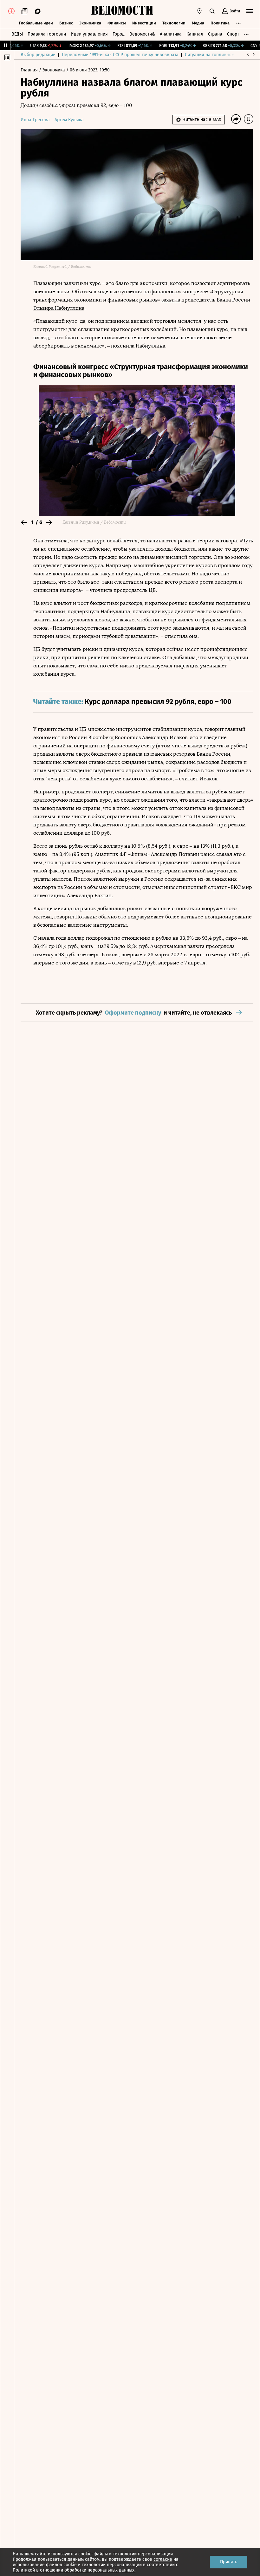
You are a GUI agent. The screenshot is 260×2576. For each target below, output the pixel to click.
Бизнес (66, 23)
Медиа (198, 23)
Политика (220, 23)
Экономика (90, 23)
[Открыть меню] (250, 11)
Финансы (117, 23)
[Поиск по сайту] (212, 11)
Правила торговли (47, 34)
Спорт (233, 34)
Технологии (174, 23)
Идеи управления (89, 34)
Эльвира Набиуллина (59, 308)
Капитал (195, 34)
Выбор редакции (38, 55)
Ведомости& (142, 34)
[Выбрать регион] (199, 11)
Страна (215, 34)
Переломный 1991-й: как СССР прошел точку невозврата (120, 55)
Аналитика (171, 34)
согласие (163, 2559)
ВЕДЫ (17, 34)
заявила (171, 300)
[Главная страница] (122, 11)
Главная (30, 70)
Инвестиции (144, 23)
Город (119, 34)
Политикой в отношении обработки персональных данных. (74, 2570)
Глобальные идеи (36, 23)
